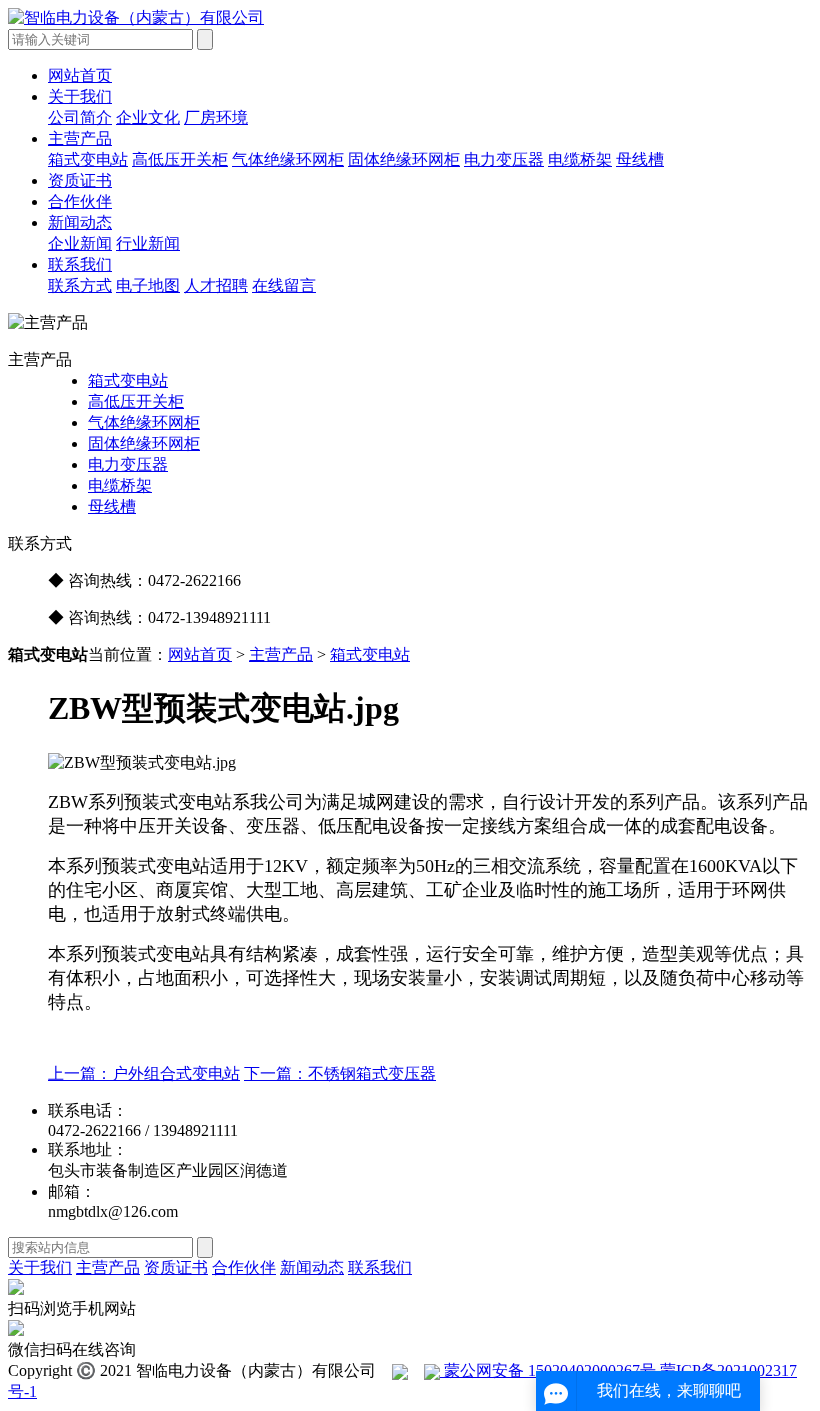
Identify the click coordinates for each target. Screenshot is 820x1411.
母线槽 (640, 159)
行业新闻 (148, 243)
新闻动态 (80, 222)
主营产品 (80, 138)
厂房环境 (216, 117)
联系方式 (80, 285)
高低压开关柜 (180, 159)
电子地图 (148, 285)
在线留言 (284, 285)
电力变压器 (504, 159)
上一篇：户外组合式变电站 (144, 1073)
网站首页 (80, 75)
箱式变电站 (88, 159)
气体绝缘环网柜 (288, 159)
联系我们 (80, 264)
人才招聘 (216, 285)
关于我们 (80, 96)
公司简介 (80, 117)
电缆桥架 (580, 159)
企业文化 (148, 117)
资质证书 (80, 180)
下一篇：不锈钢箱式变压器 (340, 1073)
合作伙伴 (80, 201)
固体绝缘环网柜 (404, 159)
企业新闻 (80, 243)
